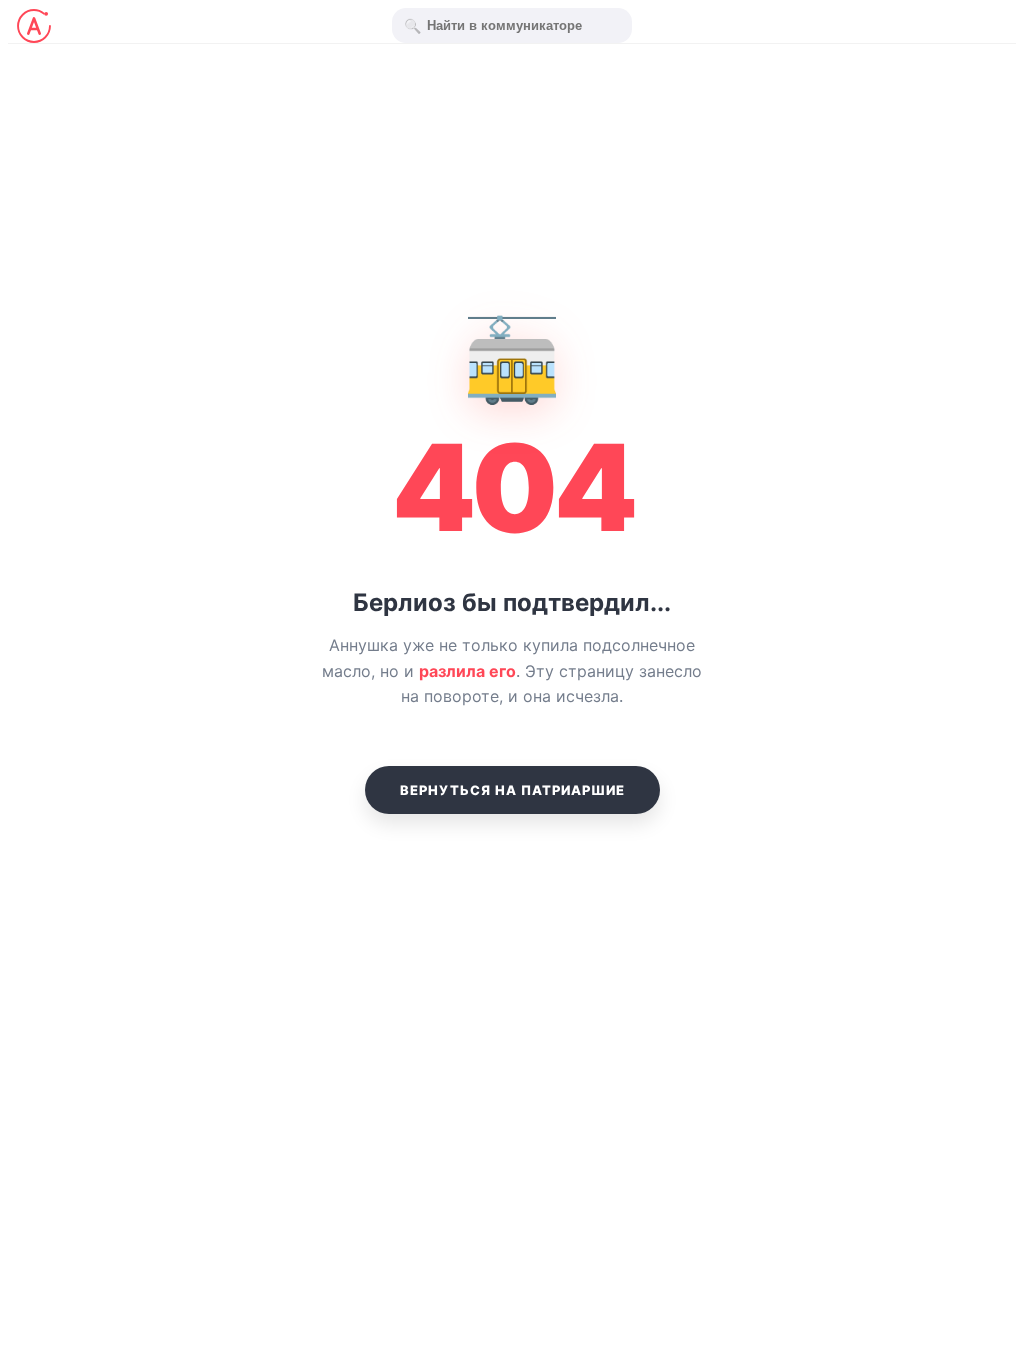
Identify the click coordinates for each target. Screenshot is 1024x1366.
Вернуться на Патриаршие (512, 790)
